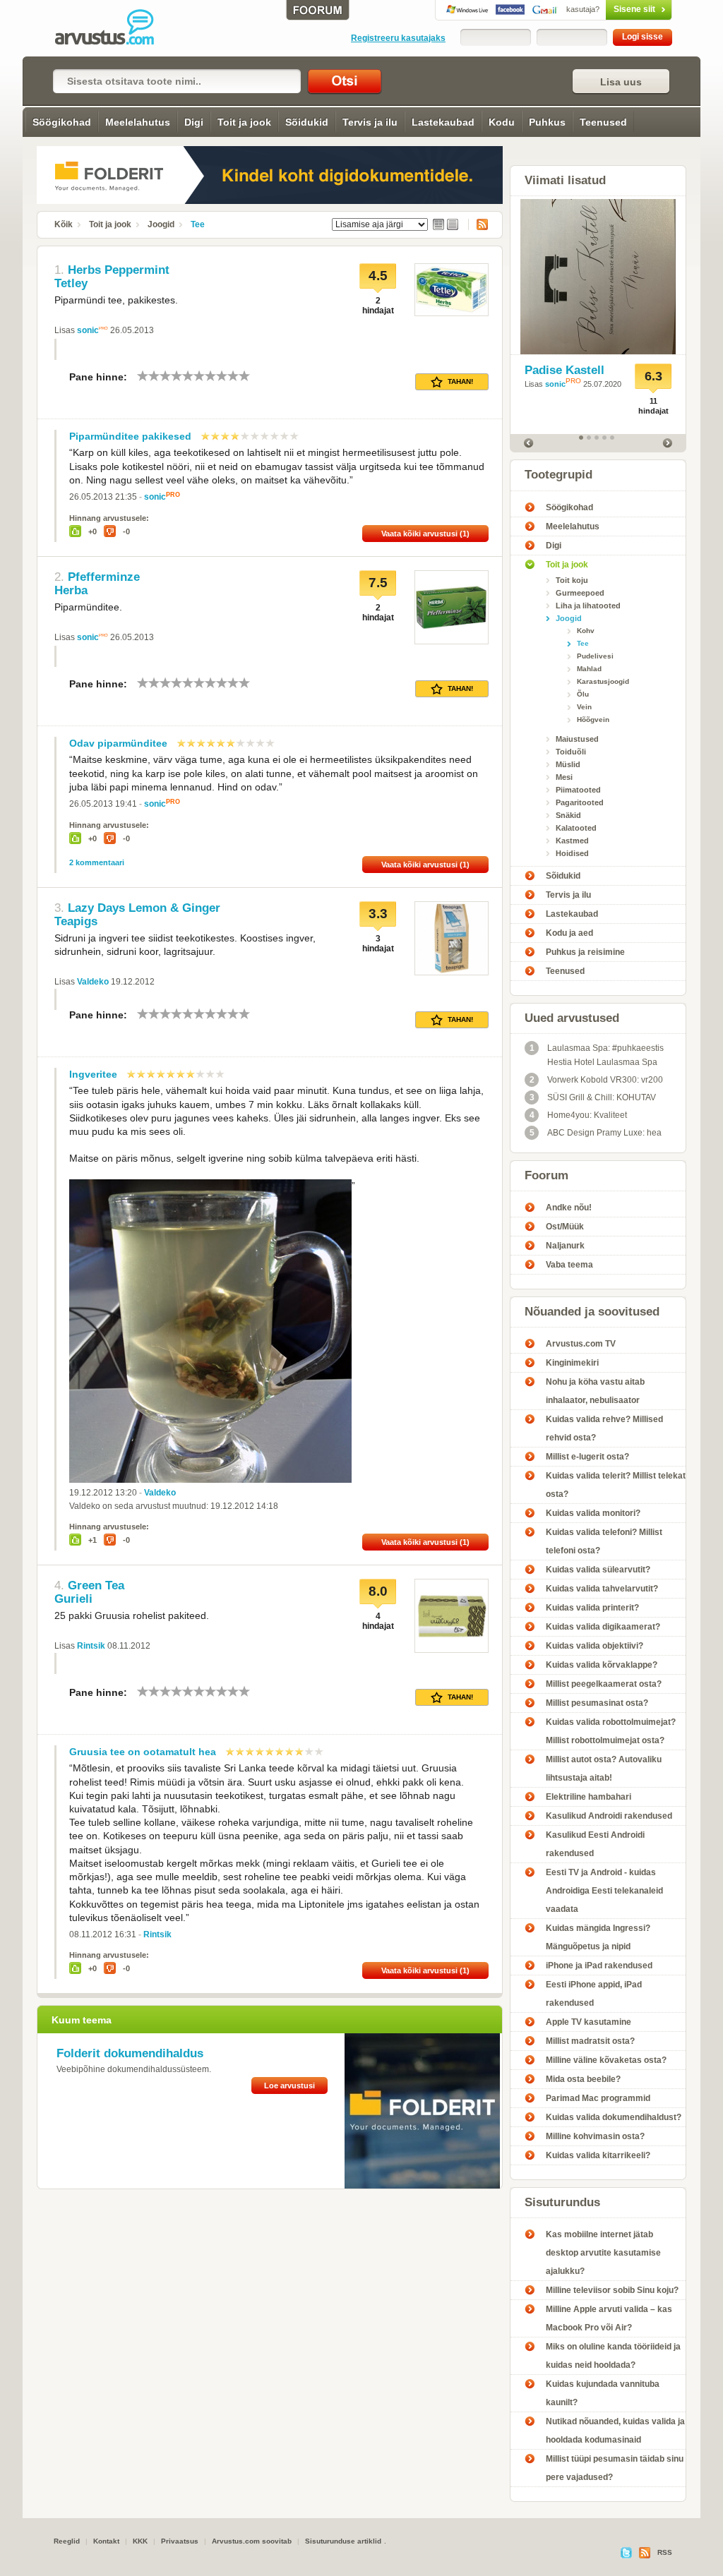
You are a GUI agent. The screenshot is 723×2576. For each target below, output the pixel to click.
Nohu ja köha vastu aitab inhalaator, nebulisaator (595, 1391)
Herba (71, 590)
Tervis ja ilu (370, 122)
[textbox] (177, 81)
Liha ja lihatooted (588, 606)
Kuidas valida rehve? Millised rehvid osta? (604, 1428)
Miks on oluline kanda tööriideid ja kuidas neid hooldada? (613, 2356)
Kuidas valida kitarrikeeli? (598, 2155)
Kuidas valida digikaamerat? (603, 1627)
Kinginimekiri (572, 1363)
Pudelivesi (595, 656)
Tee (198, 224)
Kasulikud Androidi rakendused (609, 1816)
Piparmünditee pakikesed (130, 436)
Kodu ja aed (569, 933)
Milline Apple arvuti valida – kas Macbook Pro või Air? (609, 2318)
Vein (584, 707)
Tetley (71, 283)
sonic (88, 330)
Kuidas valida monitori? (593, 1513)
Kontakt (106, 2541)
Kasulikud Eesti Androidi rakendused (595, 1844)
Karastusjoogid (603, 681)
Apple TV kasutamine (588, 2022)
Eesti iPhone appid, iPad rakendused (594, 1994)
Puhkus (547, 122)
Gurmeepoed (580, 593)
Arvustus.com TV (581, 1344)
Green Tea (96, 1585)
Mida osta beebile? (583, 2079)
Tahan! (460, 381)
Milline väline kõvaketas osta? (606, 2060)
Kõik (64, 224)
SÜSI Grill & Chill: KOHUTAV (593, 1097)
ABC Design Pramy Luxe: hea (596, 1133)
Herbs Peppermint (119, 270)
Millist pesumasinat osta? (597, 1703)
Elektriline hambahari (588, 1797)
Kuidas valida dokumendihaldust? (614, 2117)
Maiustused (577, 739)
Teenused (603, 122)
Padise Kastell (564, 370)
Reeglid (67, 2541)
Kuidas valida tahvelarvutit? (602, 1589)
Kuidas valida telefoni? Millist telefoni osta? (604, 1541)
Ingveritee (93, 1074)
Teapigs (76, 921)
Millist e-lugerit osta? (587, 1457)
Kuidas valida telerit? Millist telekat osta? (616, 1485)
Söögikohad (62, 122)
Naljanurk (565, 1246)
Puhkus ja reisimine (585, 952)
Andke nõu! (569, 1208)
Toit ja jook (244, 122)
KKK (140, 2541)
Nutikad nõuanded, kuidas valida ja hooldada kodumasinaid (615, 2431)
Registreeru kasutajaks (398, 38)
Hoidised (572, 853)
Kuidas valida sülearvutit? (598, 1570)
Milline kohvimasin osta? (595, 2136)
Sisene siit (611, 9)
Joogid (161, 224)
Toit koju (572, 580)
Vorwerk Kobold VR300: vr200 (597, 1080)
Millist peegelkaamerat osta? (604, 1684)
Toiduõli (571, 752)
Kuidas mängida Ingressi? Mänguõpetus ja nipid (598, 1937)
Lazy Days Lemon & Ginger (144, 908)
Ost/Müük (565, 1227)
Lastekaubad (443, 122)
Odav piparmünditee (118, 743)
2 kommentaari (97, 862)
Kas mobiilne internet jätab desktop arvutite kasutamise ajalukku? (603, 2253)
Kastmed (572, 841)
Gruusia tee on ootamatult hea (143, 1752)
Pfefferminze (104, 577)
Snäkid (568, 815)
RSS (478, 224)
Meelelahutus (138, 122)
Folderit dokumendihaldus (130, 2053)
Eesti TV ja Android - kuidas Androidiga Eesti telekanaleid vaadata (604, 1891)
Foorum (546, 1175)
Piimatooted (578, 790)
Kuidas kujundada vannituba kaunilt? (603, 2393)
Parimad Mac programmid (598, 2098)
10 (244, 376)
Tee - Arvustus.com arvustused (114, 28)
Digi (194, 122)
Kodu (502, 122)
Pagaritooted (580, 802)
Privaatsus (180, 2541)
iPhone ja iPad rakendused (599, 1966)
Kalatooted (576, 828)
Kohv (586, 631)
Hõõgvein (593, 720)
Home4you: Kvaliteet (579, 1115)
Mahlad (589, 669)
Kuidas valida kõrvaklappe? (602, 1665)
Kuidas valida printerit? (592, 1608)
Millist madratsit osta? (590, 2041)
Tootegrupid (558, 475)
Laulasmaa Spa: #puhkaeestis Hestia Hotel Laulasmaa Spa (597, 1055)
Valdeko (93, 982)
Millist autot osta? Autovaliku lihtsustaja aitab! (604, 1769)
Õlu (583, 694)
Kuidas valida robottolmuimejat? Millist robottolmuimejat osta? (611, 1731)
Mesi (564, 777)
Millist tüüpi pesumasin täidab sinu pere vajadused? (615, 2468)
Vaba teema (569, 1265)
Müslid (568, 764)
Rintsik (91, 1646)
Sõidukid (307, 122)
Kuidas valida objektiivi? (594, 1646)
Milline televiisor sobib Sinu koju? (612, 2290)
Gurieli (73, 1599)
